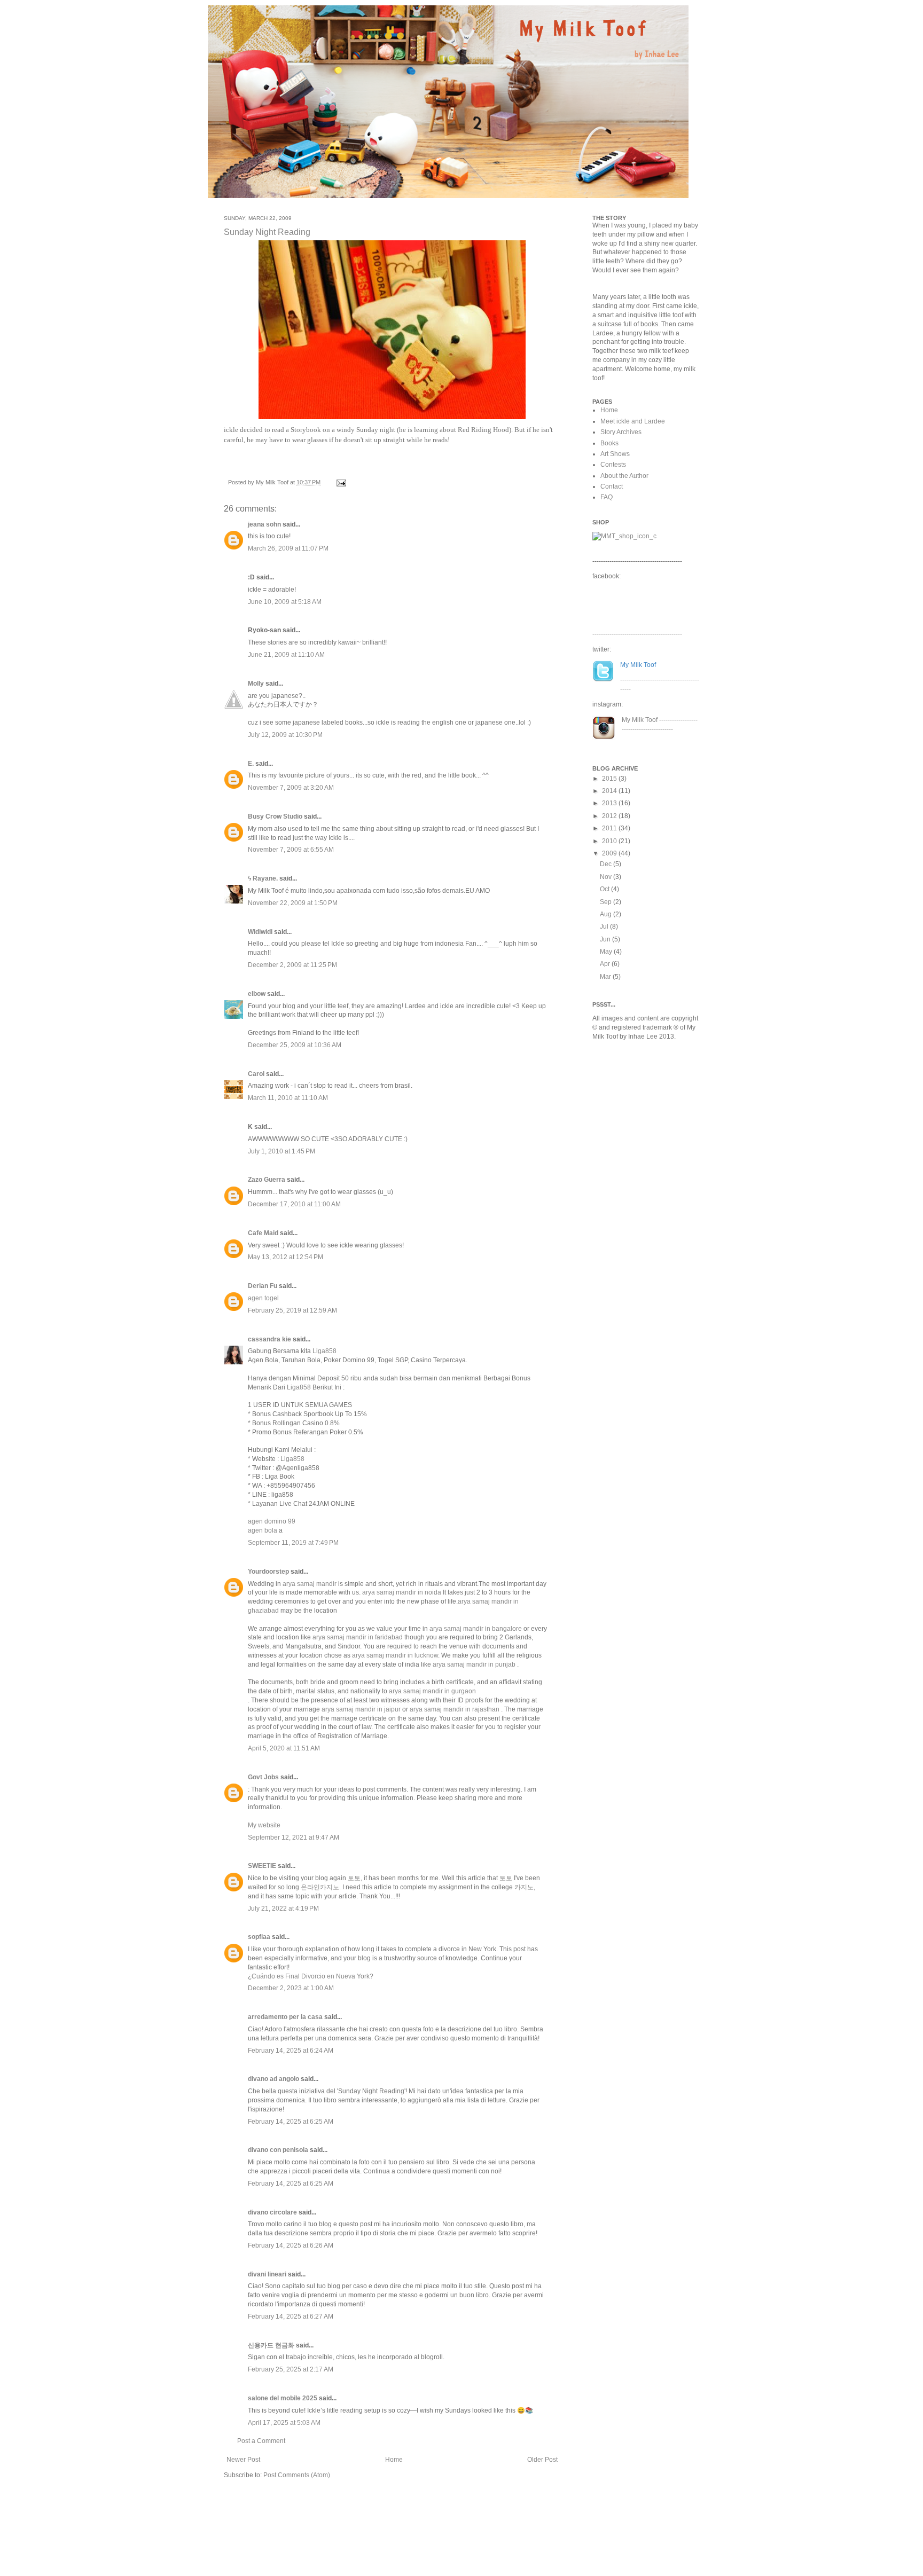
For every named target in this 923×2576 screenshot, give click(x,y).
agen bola (263, 1530)
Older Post (542, 2460)
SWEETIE (262, 1866)
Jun (606, 939)
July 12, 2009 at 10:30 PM (285, 735)
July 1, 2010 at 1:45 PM (281, 1151)
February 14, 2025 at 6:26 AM (291, 2245)
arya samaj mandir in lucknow (395, 1655)
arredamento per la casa (285, 2017)
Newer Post (243, 2460)
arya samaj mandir (310, 1584)
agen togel (263, 1298)
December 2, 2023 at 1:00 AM (291, 1988)
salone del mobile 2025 (283, 2398)
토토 (354, 1878)
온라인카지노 (320, 1887)
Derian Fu (263, 1286)
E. (251, 764)
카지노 (524, 1887)
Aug (607, 914)
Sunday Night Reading (267, 232)
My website (264, 1825)
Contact (612, 486)
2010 (610, 841)
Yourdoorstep (268, 1572)
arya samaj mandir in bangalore (476, 1629)
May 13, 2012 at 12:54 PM (285, 1257)
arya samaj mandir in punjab (474, 1664)
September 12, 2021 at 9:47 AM (294, 1837)
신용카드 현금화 (271, 2345)
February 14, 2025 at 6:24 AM (291, 2051)
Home (394, 2460)
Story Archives (621, 432)
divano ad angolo (273, 2079)
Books (609, 443)
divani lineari (267, 2274)
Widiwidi (260, 932)
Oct (605, 889)
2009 (610, 853)
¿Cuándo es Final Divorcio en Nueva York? (311, 1976)
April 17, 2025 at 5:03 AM (284, 2423)
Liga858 (324, 1351)
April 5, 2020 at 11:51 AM (284, 1748)
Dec (607, 864)
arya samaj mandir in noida (402, 1592)
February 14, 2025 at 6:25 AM (291, 2122)
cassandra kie (269, 1339)
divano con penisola (278, 2150)
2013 (610, 803)
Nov (607, 877)
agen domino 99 (272, 1521)
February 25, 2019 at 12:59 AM (292, 1310)
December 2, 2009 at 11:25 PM (292, 965)
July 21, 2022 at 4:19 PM (283, 1909)
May (607, 952)
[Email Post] (340, 482)
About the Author (624, 476)
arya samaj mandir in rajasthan (455, 1709)
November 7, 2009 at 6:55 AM (291, 850)
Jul (605, 926)
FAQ (607, 497)
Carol (256, 1074)
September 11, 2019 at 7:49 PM (293, 1543)
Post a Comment (261, 2441)
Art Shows (615, 454)
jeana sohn (264, 524)
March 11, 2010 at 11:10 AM (288, 1098)
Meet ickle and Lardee (633, 421)
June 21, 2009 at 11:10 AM (286, 655)
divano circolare (272, 2212)
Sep (607, 902)
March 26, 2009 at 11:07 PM (288, 548)
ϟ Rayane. (263, 878)
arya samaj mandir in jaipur (361, 1709)
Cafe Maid (263, 1233)
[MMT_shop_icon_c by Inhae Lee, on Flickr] (624, 536)
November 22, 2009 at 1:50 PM (293, 903)
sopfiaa (259, 1937)
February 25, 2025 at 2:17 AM (291, 2369)
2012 (610, 816)
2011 (610, 828)
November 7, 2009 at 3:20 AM (291, 788)
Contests (613, 465)
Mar (606, 977)
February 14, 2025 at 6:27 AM (291, 2316)
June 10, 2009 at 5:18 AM (285, 602)
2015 (610, 779)
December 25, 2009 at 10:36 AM (295, 1045)
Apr (606, 964)
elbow (257, 994)
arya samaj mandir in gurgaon (432, 1691)
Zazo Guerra (267, 1180)
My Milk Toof (640, 720)
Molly (256, 684)
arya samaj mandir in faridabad (358, 1637)
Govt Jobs (263, 1777)
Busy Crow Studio (275, 816)
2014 (610, 791)
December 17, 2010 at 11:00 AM (294, 1204)
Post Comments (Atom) (297, 2475)
